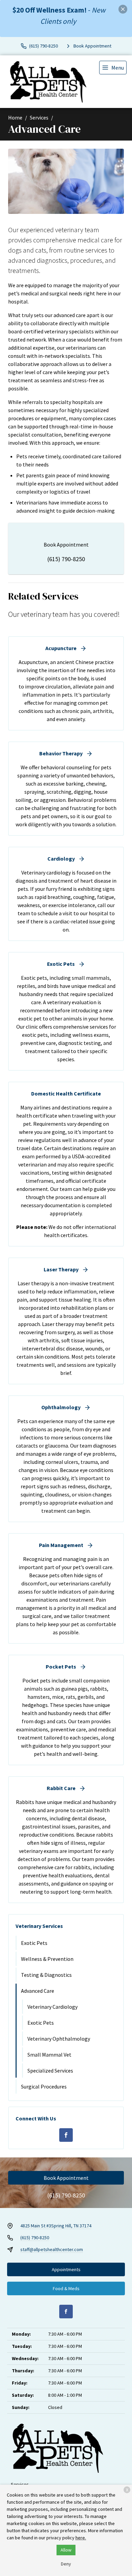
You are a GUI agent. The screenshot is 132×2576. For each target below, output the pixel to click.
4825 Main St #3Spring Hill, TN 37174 (56, 2226)
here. (81, 2538)
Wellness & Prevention (47, 1959)
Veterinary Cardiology (52, 2007)
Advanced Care (38, 1991)
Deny (66, 2564)
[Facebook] (66, 2135)
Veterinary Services (39, 1926)
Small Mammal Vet (49, 2055)
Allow (66, 2550)
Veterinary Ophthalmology (59, 2039)
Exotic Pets (34, 1943)
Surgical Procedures (44, 2086)
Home (15, 117)
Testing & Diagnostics (46, 1975)
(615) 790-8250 (66, 559)
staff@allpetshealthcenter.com (52, 2249)
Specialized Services (50, 2071)
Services (39, 117)
